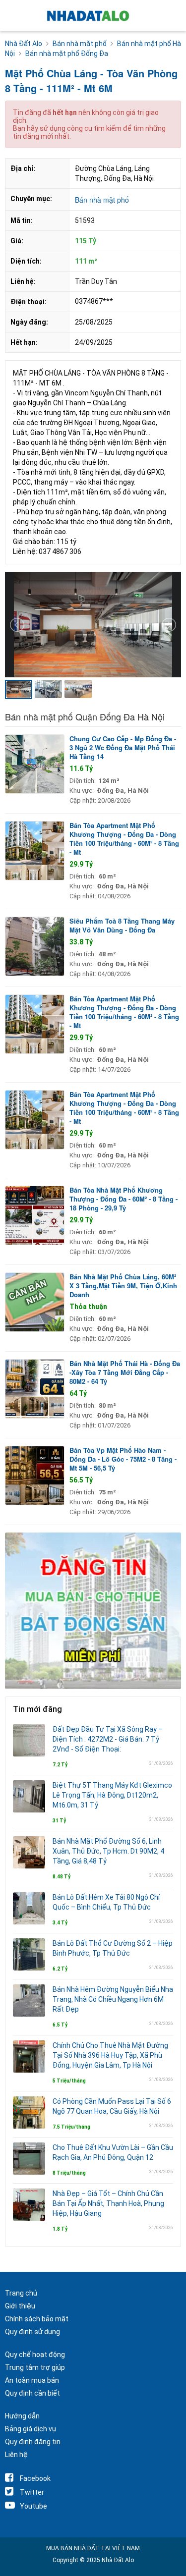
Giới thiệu (20, 2306)
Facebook (35, 2478)
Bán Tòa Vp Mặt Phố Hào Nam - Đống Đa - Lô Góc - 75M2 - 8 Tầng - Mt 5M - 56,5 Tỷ (123, 1459)
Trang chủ (21, 2293)
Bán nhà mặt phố (102, 200)
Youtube (33, 2506)
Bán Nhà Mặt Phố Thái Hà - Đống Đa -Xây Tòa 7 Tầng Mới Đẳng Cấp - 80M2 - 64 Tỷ (125, 1372)
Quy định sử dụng (32, 2332)
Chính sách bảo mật (37, 2319)
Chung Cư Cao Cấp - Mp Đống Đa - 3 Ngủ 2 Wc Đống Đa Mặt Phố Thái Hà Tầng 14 (123, 747)
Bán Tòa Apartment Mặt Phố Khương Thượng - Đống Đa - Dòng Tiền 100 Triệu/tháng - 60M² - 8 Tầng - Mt (124, 839)
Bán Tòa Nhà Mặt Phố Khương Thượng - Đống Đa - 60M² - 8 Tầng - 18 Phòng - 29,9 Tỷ (124, 1199)
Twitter (32, 2492)
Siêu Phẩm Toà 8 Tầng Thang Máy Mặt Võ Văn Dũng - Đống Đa (122, 925)
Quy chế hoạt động (35, 2355)
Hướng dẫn (22, 2416)
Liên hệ (16, 2455)
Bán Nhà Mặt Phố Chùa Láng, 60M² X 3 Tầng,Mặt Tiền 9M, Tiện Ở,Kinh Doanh (123, 1286)
